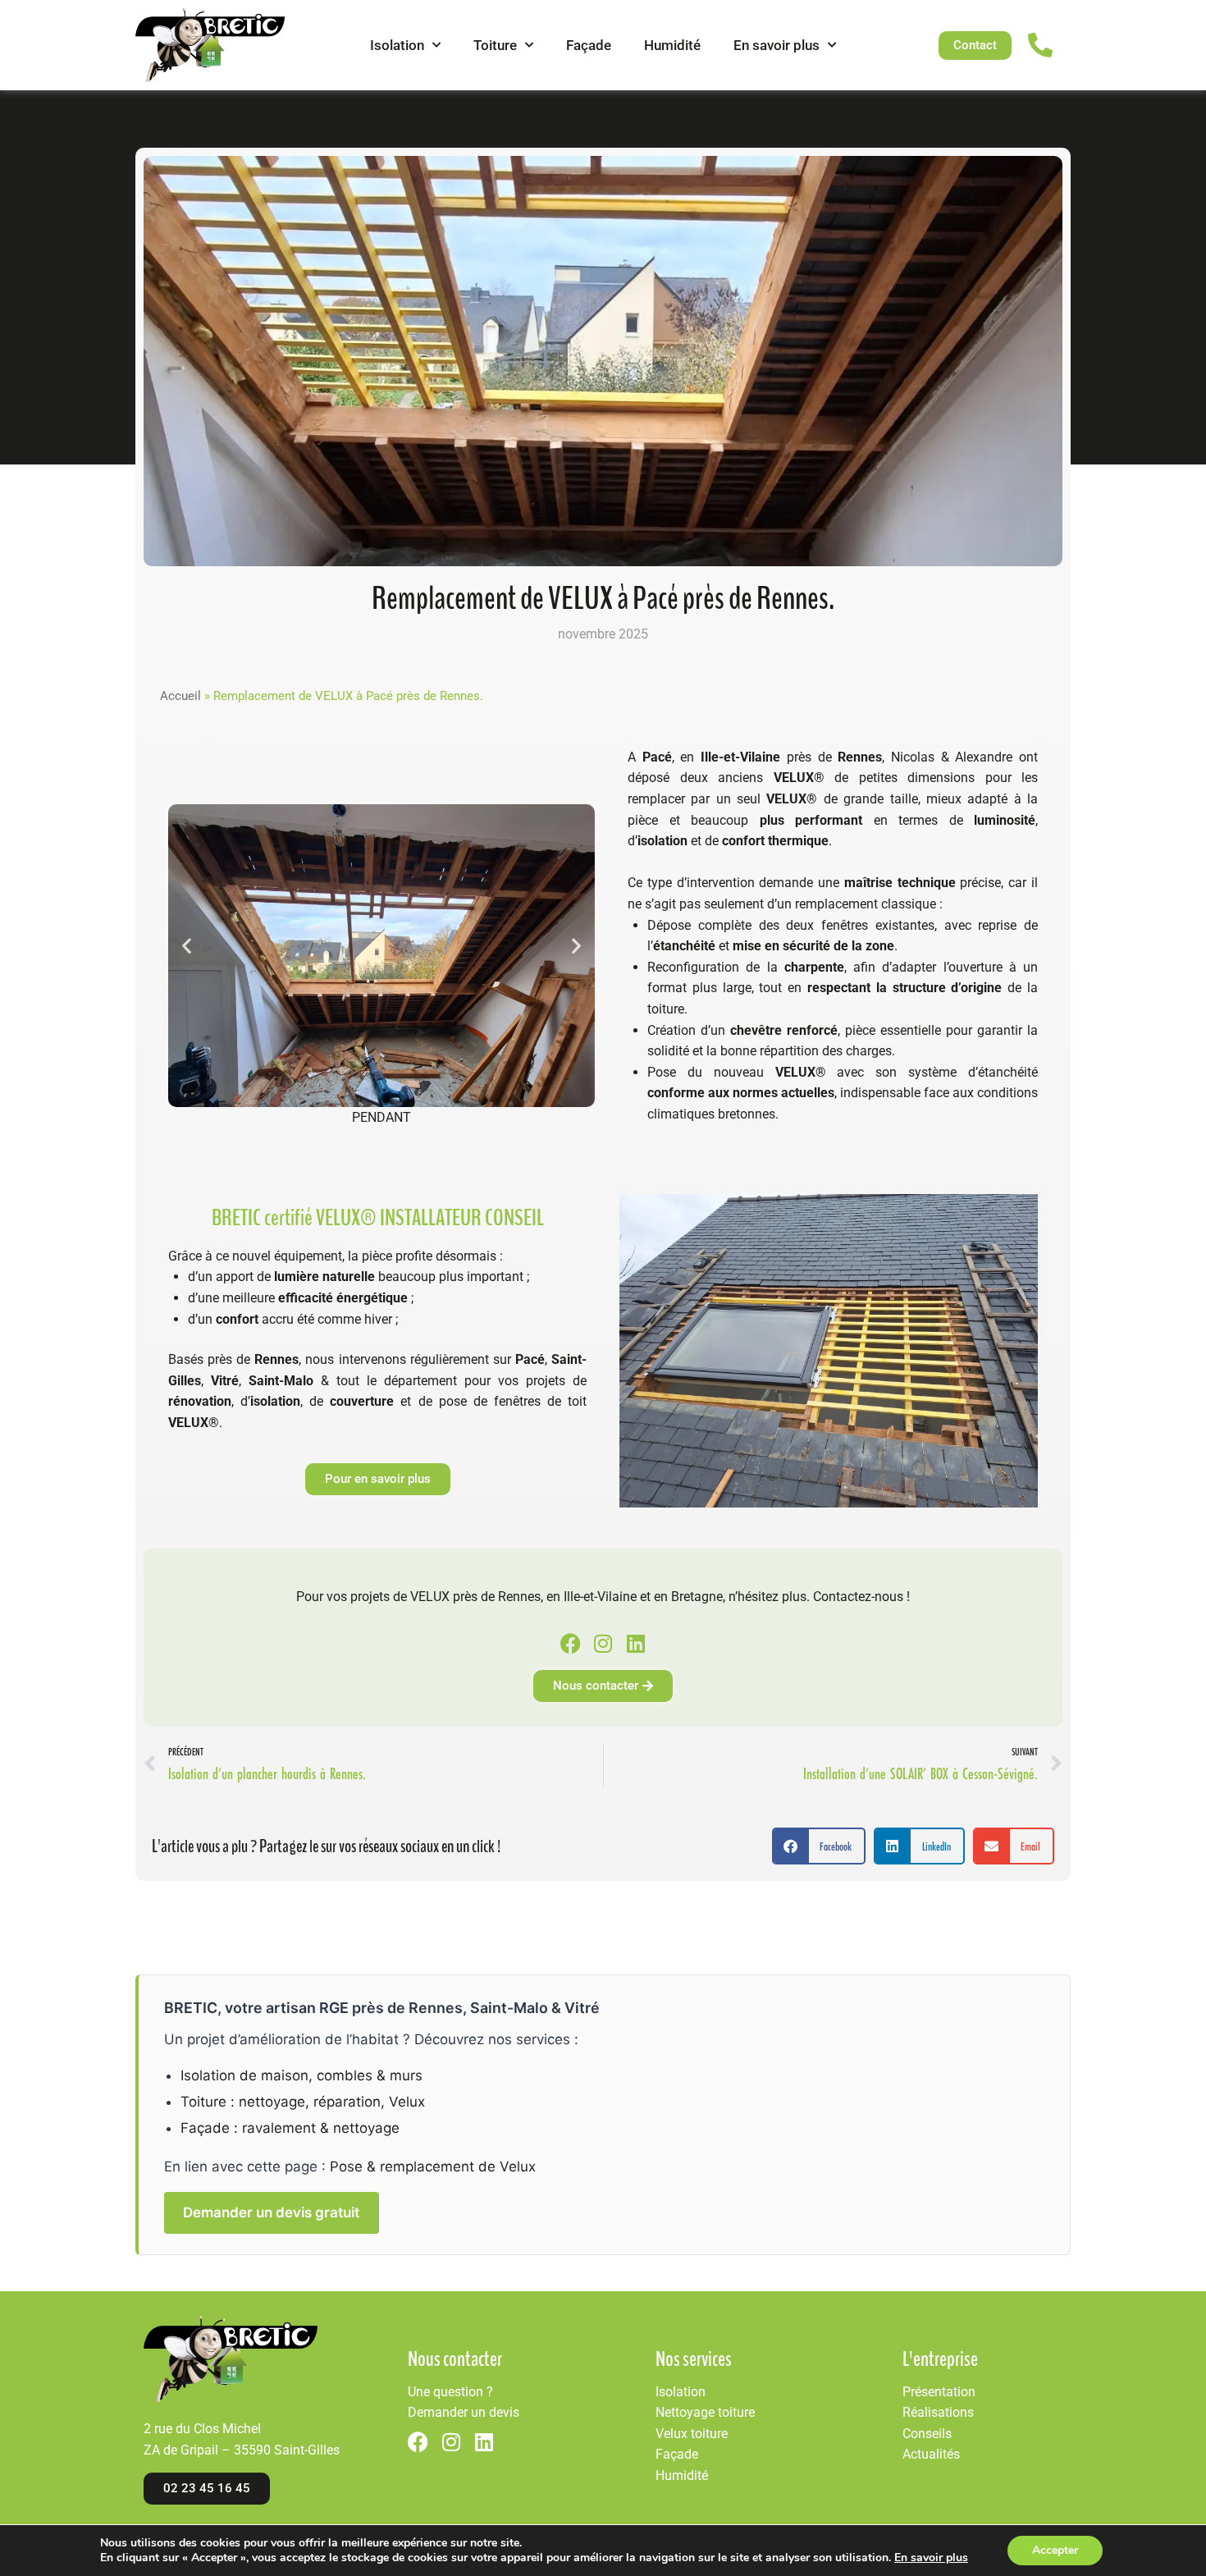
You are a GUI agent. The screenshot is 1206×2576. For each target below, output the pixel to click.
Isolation (397, 45)
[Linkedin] (636, 1643)
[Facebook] (571, 1643)
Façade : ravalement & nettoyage (290, 2128)
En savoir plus (777, 45)
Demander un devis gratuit (271, 2212)
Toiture (495, 45)
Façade (589, 45)
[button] (187, 946)
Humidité (672, 45)
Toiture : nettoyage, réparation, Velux (303, 2102)
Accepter (1055, 2550)
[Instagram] (603, 1643)
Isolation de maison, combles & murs (301, 2075)
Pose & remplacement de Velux (433, 2166)
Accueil (180, 696)
